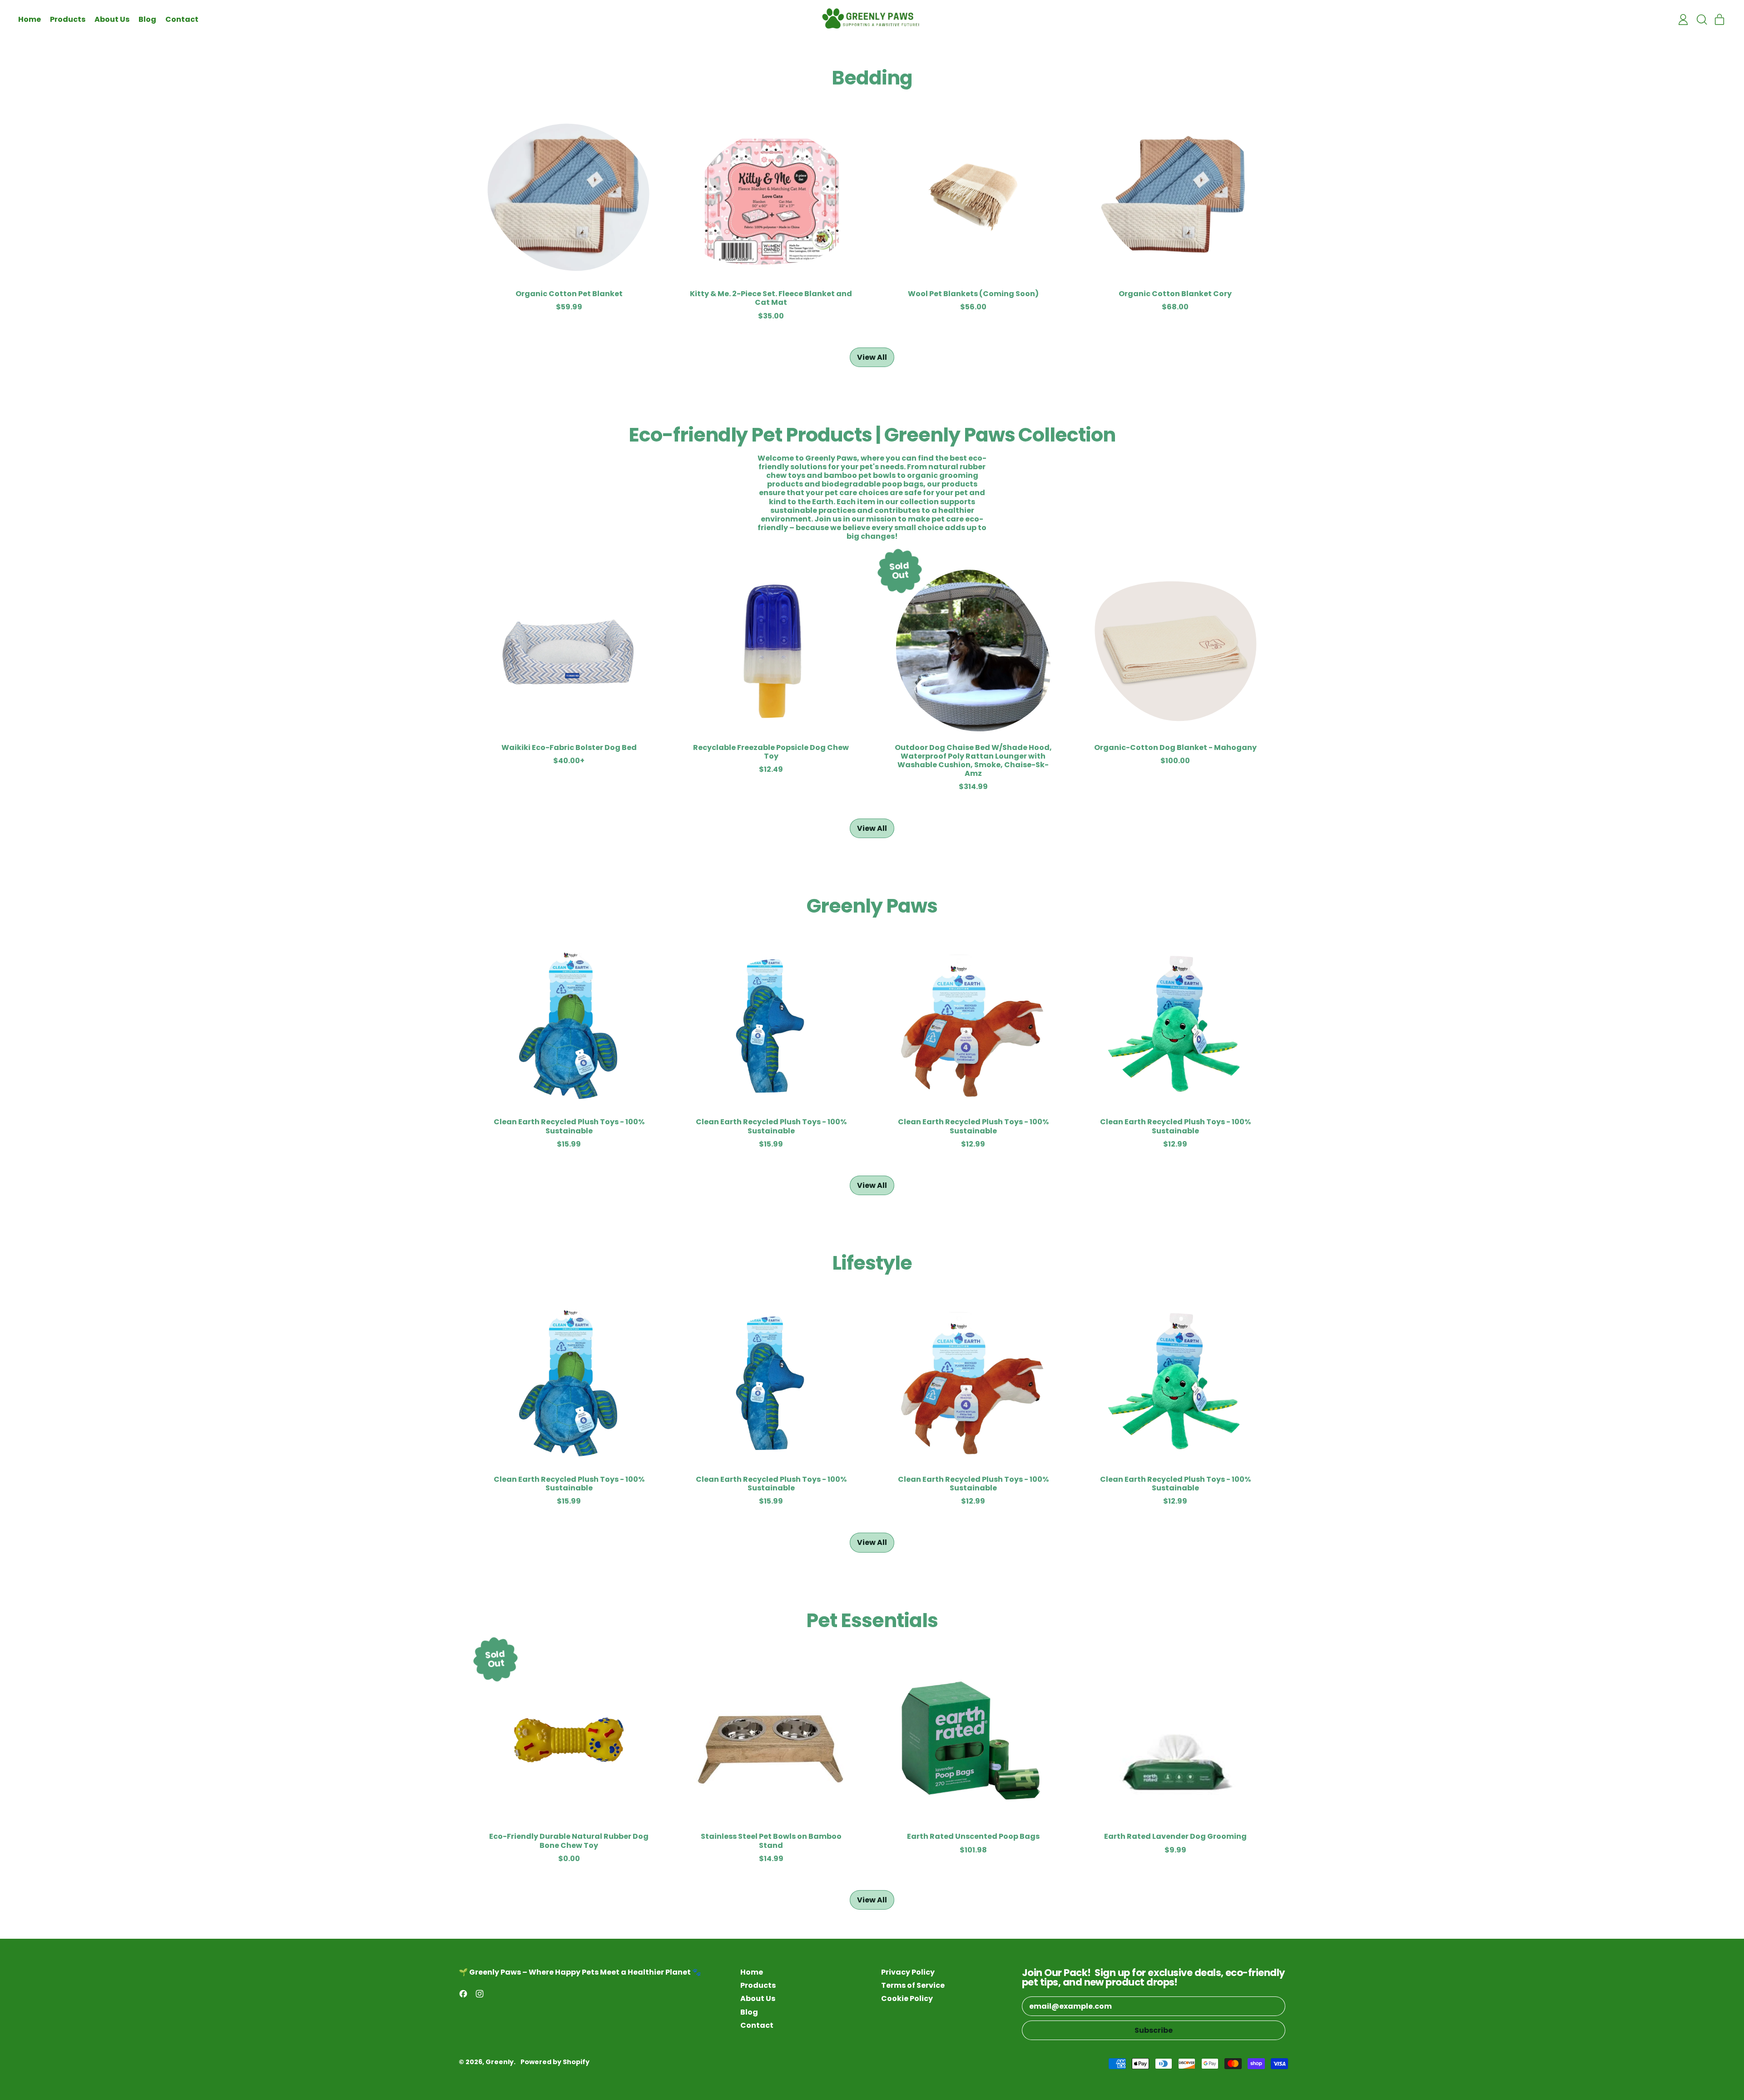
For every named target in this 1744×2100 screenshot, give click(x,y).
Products (68, 19)
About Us (112, 19)
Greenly (500, 2062)
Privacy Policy (908, 1972)
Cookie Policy (907, 1998)
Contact (182, 19)
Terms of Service (913, 1985)
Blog (147, 19)
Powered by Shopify (555, 2062)
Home (30, 19)
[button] (1701, 20)
